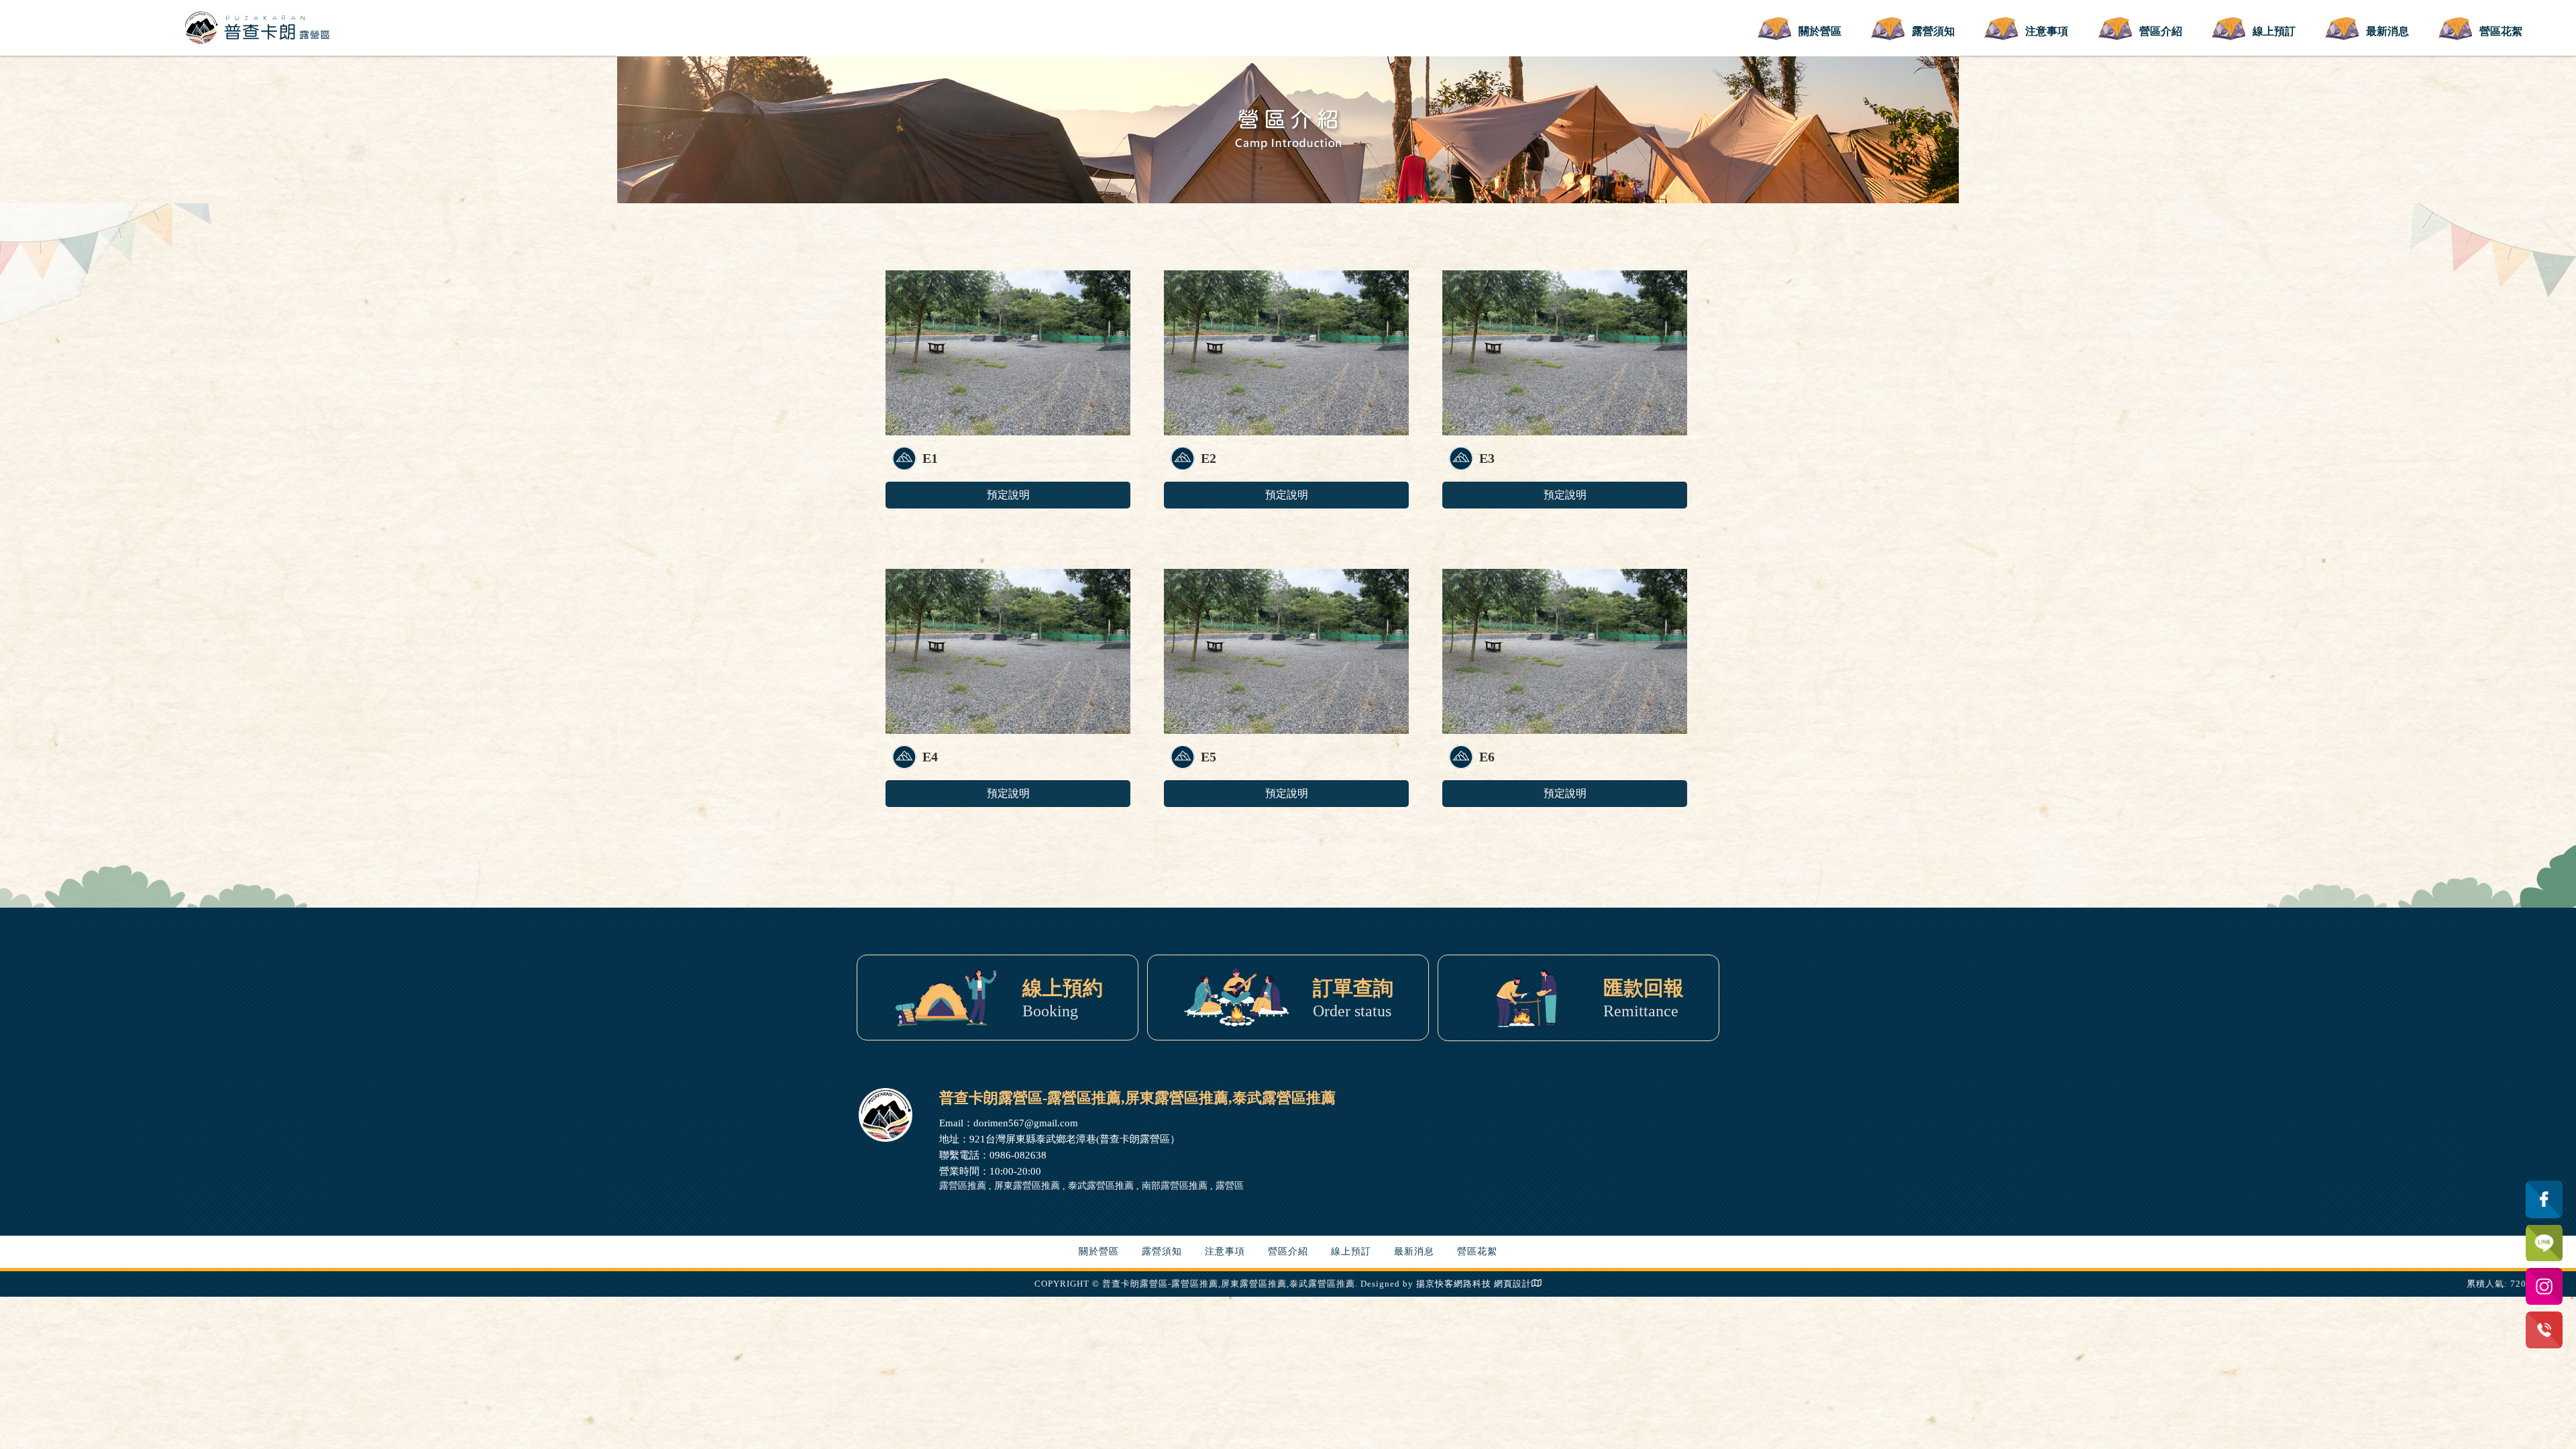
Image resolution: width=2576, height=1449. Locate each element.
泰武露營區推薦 (1101, 1186)
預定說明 (1008, 495)
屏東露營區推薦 (1027, 1186)
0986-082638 (1018, 1155)
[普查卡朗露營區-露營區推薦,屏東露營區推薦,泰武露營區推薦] (258, 26)
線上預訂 (2274, 31)
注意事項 (2047, 31)
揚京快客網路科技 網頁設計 (1474, 1284)
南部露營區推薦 (1175, 1186)
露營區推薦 (963, 1186)
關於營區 (1820, 31)
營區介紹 (2161, 31)
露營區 (1230, 1186)
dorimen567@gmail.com (1026, 1123)
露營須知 (1933, 31)
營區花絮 (2501, 31)
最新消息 (2387, 31)
